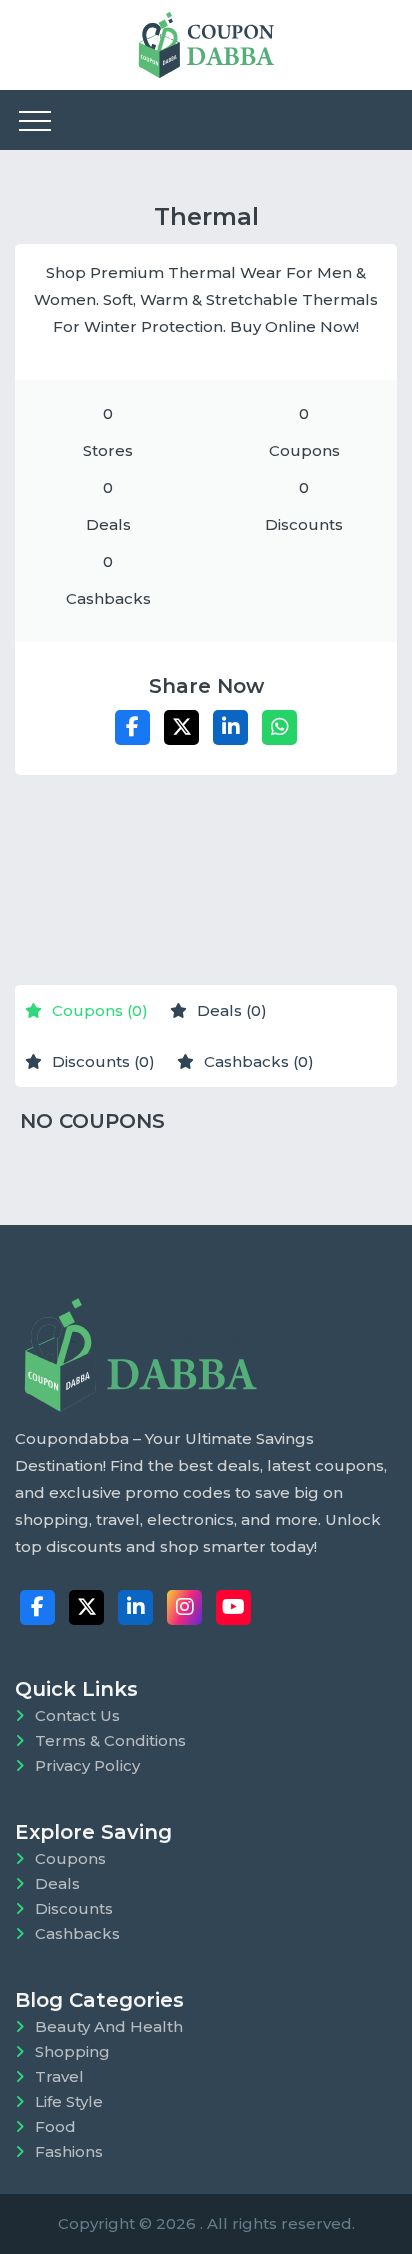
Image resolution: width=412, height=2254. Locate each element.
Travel (59, 2076)
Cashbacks (77, 1933)
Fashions (69, 2151)
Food (55, 2126)
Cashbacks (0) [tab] (259, 1061)
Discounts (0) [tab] (103, 1061)
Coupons (70, 1858)
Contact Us (77, 1715)
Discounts (74, 1908)
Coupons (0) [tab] (100, 1010)
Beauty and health (109, 2026)
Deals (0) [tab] (232, 1010)
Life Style (69, 2101)
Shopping (72, 2051)
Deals (57, 1883)
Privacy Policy (87, 1765)
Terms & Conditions (110, 1740)
